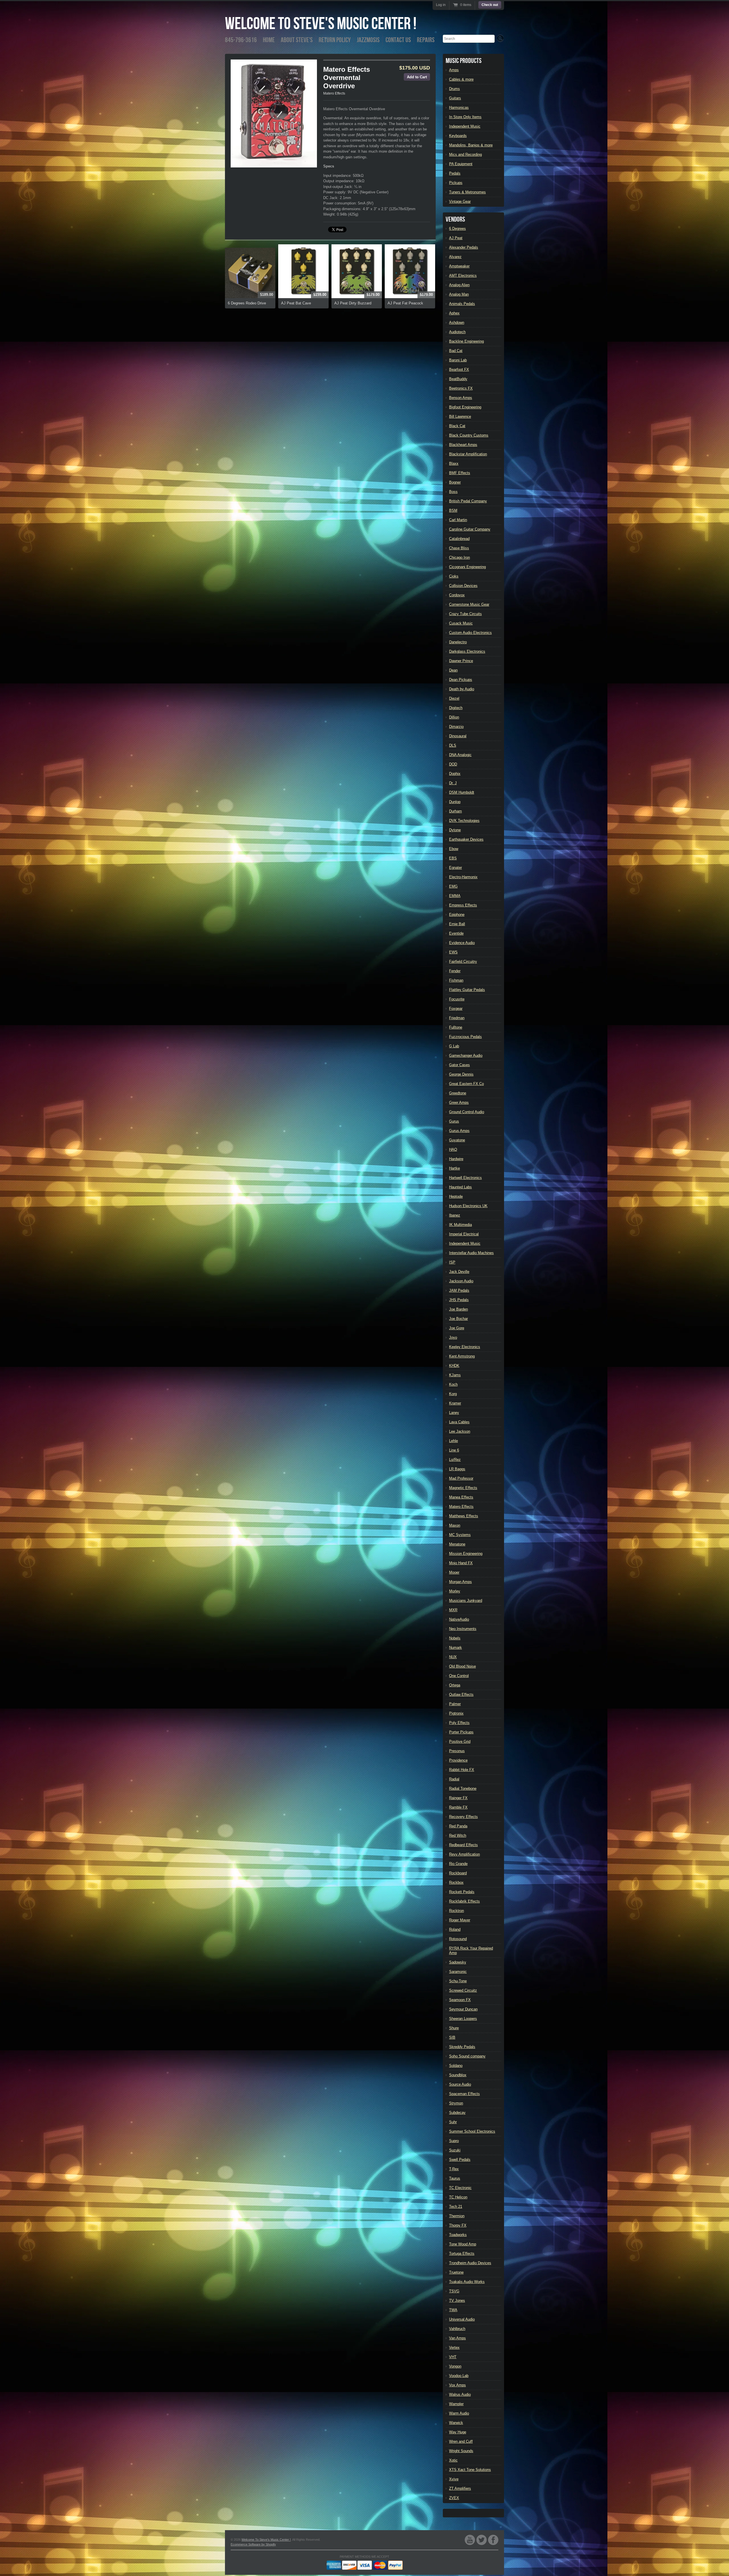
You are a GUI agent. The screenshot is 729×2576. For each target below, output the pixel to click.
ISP (452, 1262)
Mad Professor (461, 1478)
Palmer (455, 1704)
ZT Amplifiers (460, 2488)
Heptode (456, 1196)
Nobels (455, 1638)
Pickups (456, 183)
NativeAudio (459, 1619)
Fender (455, 971)
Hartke (454, 1168)
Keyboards (458, 136)
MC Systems (460, 1535)
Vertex (454, 2347)
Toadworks (458, 2235)
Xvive (454, 2479)
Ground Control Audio (467, 1112)
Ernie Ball (457, 924)
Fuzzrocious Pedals (465, 1037)
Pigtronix (456, 1713)
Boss (453, 492)
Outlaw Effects (461, 1695)
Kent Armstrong (462, 1356)
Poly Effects (459, 1723)
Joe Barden (458, 1309)
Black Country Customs (469, 435)
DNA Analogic (460, 755)
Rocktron (456, 1911)
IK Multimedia (460, 1225)
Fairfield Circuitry (463, 962)
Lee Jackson (460, 1431)
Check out (490, 5)
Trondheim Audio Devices (470, 2263)
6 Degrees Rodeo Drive (247, 303)
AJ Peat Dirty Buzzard (353, 303)
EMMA (455, 896)
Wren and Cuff (461, 2441)
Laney (454, 1413)
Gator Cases (459, 1065)
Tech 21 (456, 2207)
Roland (455, 1929)
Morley (455, 1591)
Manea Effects (461, 1497)
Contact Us (398, 40)
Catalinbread (459, 539)
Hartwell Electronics (465, 1178)
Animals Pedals (462, 304)
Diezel (454, 698)
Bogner (455, 482)
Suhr (453, 2122)
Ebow (454, 849)
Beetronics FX (461, 388)
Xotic (453, 2460)
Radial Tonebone (463, 1788)
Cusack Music (461, 623)
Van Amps (457, 2338)
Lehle (453, 1441)
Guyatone (457, 1140)
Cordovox (457, 595)
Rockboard (458, 1873)
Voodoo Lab (459, 2376)
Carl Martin (458, 520)
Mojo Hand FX (461, 1563)
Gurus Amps (459, 1131)
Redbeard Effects (463, 1845)
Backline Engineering (466, 341)
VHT (453, 2357)
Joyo (453, 1337)
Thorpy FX (458, 2225)
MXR (453, 1610)
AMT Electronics (463, 276)
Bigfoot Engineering (465, 407)
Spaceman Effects (464, 2094)
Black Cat (457, 426)
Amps (454, 70)
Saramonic (458, 1972)
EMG (453, 886)
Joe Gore (457, 1328)
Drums (454, 89)
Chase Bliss (459, 548)
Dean (453, 670)
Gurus (454, 1121)
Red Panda (458, 1826)
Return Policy (335, 40)
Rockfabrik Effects (464, 1901)
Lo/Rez (455, 1460)
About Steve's (297, 40)
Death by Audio (462, 689)
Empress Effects (463, 905)
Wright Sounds (461, 2451)
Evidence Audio (462, 943)
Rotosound (458, 1939)
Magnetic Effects (463, 1488)
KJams (455, 1375)
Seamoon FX (460, 2000)
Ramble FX (458, 1807)
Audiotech (457, 332)
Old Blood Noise (462, 1666)
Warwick (456, 2423)
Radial (454, 1779)
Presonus (457, 1751)
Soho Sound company (467, 2056)
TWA (453, 2310)
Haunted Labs (460, 1187)
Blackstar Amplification (468, 454)
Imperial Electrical (464, 1234)
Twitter (482, 2540)
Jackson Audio (461, 1281)
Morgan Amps (460, 1582)
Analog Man (459, 294)
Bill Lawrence (460, 416)
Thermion (457, 2216)
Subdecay (457, 2113)
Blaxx (454, 463)
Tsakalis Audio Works (467, 2282)
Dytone (455, 830)
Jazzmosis (368, 40)
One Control (459, 1676)
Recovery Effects (463, 1817)
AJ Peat (456, 238)
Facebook (493, 2540)
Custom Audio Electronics (470, 633)
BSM (453, 510)
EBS (453, 858)
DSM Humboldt (462, 792)
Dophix (455, 774)
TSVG (454, 2291)
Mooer (454, 1572)
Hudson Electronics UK (468, 1206)
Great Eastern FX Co (466, 1084)
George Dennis (461, 1074)
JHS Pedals (459, 1300)
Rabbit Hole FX (462, 1770)
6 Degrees (457, 229)
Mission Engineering (466, 1554)
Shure (454, 2028)
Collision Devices (463, 586)
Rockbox (456, 1882)
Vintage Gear (460, 201)
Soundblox (458, 2075)
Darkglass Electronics (467, 651)
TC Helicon (458, 2197)
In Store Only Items (465, 117)
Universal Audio (462, 2319)
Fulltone (456, 1027)
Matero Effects (334, 93)
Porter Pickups (461, 1732)
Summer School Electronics (472, 2131)
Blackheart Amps (463, 445)
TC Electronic (460, 2188)
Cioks (454, 576)
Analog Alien (459, 285)
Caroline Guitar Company (470, 529)
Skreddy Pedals (462, 2047)
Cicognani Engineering (467, 567)
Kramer (455, 1403)
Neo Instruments (463, 1629)
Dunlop (455, 802)
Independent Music (465, 126)
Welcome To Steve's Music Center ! (321, 24)
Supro (454, 2141)
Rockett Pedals (462, 1892)
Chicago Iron (459, 557)
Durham (455, 811)
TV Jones (457, 2300)
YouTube (470, 2540)
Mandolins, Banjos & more (471, 145)
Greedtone (458, 1093)
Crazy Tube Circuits (465, 614)
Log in (441, 5)
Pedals (455, 173)
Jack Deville (459, 1272)
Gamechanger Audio (466, 1055)
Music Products (464, 61)
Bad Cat (456, 351)
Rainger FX (458, 1798)
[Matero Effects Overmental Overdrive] (274, 113)
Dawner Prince (461, 661)
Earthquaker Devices (466, 839)
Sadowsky (458, 1962)
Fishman (456, 980)
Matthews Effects (464, 1516)
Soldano (456, 2066)
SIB (452, 2037)
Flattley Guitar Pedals (467, 990)
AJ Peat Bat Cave (296, 303)
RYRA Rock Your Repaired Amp (471, 1951)
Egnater (455, 868)
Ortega (455, 1685)
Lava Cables (459, 1422)
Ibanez (455, 1215)
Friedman (457, 1018)
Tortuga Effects (462, 2254)
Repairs (426, 40)
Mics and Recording (465, 154)
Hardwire (456, 1159)
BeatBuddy (458, 379)
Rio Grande (458, 1864)
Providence (458, 1760)
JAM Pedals (459, 1290)
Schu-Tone (458, 1981)
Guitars (455, 98)
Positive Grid (460, 1741)
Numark (455, 1648)
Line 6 (454, 1450)
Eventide (456, 933)
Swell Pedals (460, 2160)
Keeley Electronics (465, 1347)
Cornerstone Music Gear (469, 604)
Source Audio (460, 2084)
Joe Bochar (458, 1319)
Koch (453, 1384)
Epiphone (457, 915)
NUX (453, 1657)
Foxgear (456, 1009)
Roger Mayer (460, 1920)
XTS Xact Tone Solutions (470, 2470)
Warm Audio (459, 2413)
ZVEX (454, 2498)
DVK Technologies (464, 821)
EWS (453, 952)
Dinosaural (458, 736)
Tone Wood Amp (463, 2244)
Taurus (455, 2178)
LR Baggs (457, 1469)
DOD (453, 764)
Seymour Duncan (463, 2009)
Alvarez (455, 257)
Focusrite (457, 999)
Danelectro (458, 642)
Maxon (455, 1525)
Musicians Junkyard (466, 1601)
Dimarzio (456, 727)
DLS (453, 745)
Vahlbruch (457, 2329)
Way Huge (458, 2432)
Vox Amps (457, 2385)
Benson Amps (461, 398)
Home (269, 40)
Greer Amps (459, 1102)
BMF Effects (460, 473)
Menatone (457, 1544)
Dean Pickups (461, 680)
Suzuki (455, 2150)
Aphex (454, 313)
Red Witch (458, 1835)
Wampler (456, 2404)
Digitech (456, 708)
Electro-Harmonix (463, 877)
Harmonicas (459, 107)
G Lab (454, 1046)
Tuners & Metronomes (467, 192)
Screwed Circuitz (463, 1990)
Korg (453, 1394)
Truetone (456, 2272)
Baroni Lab (458, 360)
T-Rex (454, 2169)
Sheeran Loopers (463, 2019)
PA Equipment (461, 164)
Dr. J (453, 783)
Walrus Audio (460, 2394)
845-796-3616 (241, 40)
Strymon (456, 2103)
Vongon (455, 2366)
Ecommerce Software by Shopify (253, 2544)
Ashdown (457, 322)
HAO (453, 1149)
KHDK (454, 1366)
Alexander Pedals (464, 247)
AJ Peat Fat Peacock (405, 303)
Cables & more (461, 79)
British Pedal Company (468, 501)
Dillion (454, 717)
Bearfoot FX (459, 369)
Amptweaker (459, 266)
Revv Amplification (464, 1854)
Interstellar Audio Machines (471, 1253)
